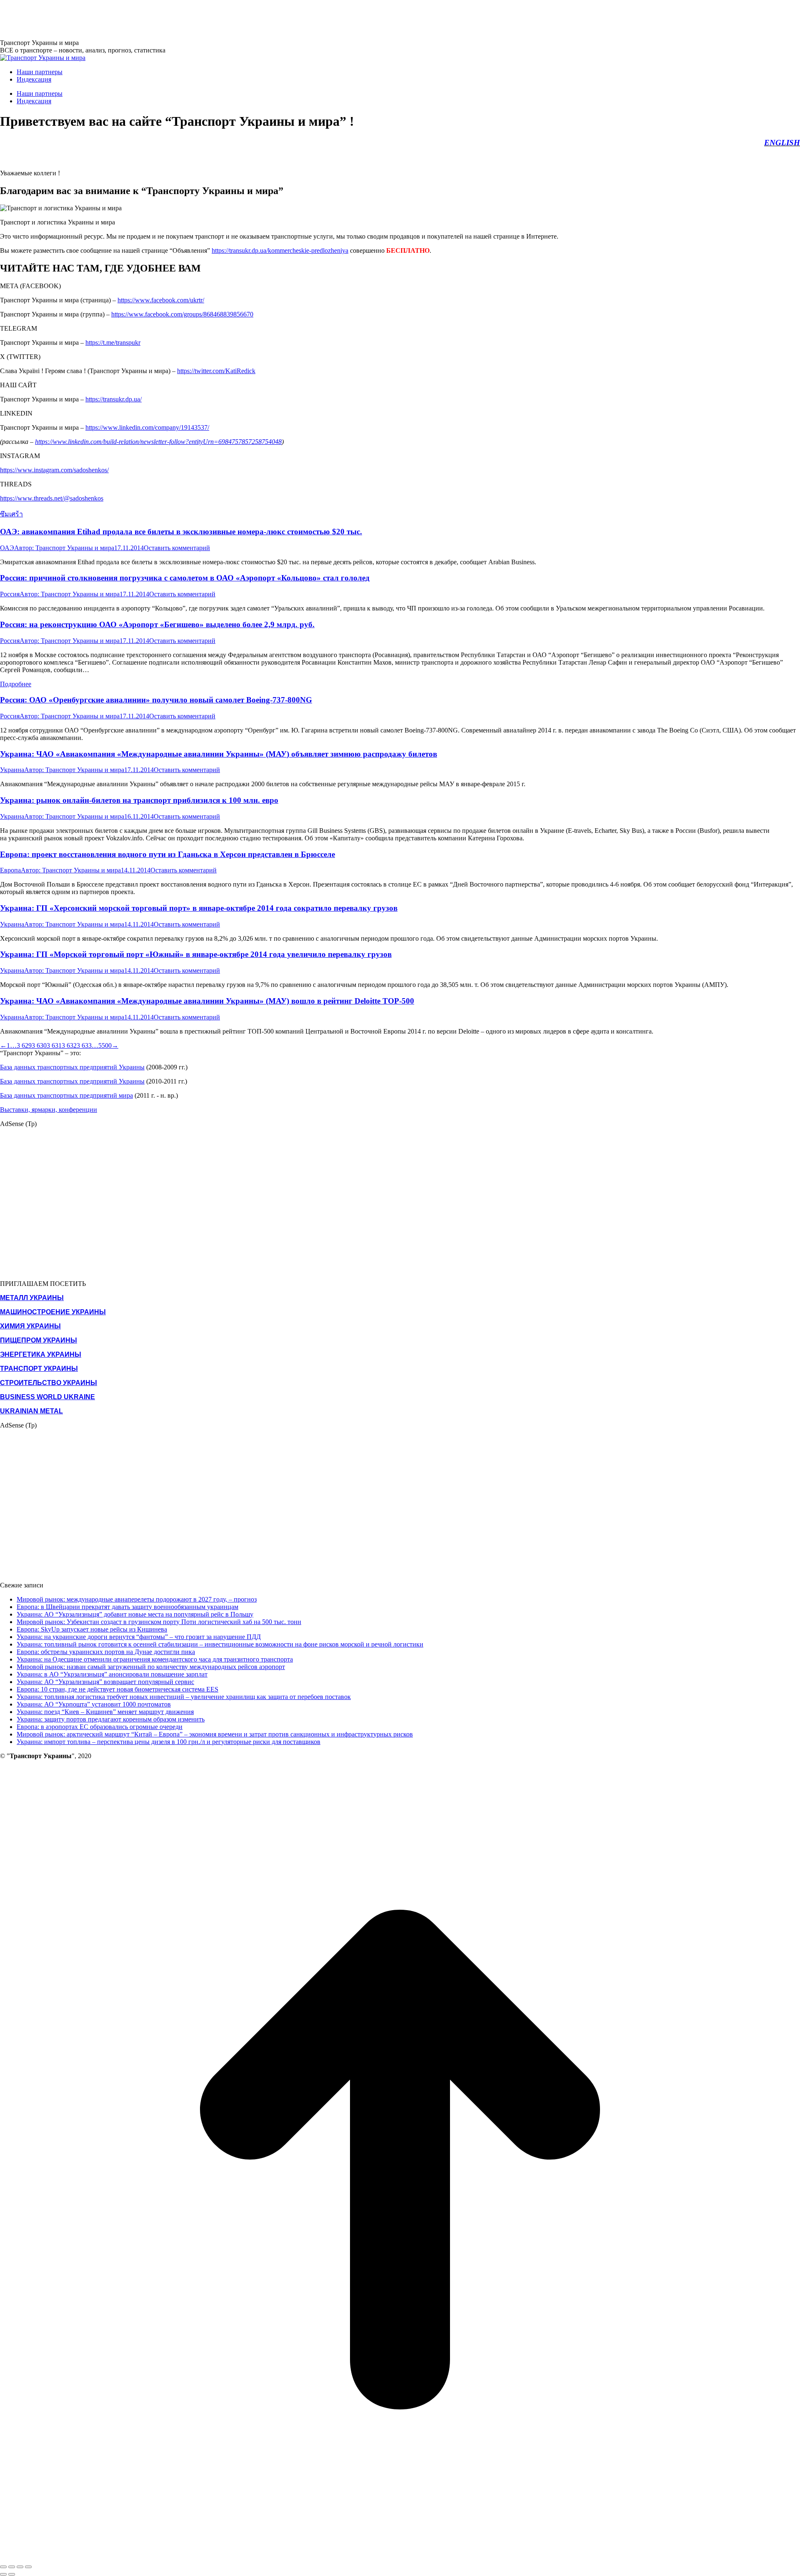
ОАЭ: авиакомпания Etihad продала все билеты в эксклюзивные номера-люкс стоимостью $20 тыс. (181, 532)
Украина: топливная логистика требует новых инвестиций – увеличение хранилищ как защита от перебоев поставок (184, 1697)
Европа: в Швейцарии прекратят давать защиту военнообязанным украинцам (127, 1607)
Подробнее (16, 684)
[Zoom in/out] (28, 2567)
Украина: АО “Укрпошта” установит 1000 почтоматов (94, 1704)
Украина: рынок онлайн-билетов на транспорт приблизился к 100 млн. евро (139, 800)
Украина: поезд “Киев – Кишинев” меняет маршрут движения (105, 1712)
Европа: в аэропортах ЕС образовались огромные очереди (100, 1727)
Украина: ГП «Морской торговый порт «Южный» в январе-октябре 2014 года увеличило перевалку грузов (196, 954)
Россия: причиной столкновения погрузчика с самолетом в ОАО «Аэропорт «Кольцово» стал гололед (185, 578)
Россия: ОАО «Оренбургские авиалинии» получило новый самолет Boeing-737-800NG (156, 700)
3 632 (69, 1045)
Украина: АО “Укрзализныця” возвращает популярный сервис (105, 1682)
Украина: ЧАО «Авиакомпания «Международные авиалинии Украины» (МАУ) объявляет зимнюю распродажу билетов (219, 754)
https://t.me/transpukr (113, 343)
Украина (12, 770)
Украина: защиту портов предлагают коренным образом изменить (111, 1719)
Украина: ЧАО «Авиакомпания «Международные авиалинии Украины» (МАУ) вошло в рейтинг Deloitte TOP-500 (207, 1001)
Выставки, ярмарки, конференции (49, 1110)
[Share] (12, 2567)
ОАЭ (7, 548)
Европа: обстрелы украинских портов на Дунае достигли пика (106, 1652)
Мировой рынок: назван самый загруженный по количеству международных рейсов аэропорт (151, 1667)
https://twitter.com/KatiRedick (216, 371)
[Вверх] (400, 2557)
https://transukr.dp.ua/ (114, 399)
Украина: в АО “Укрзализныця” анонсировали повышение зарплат (112, 1674)
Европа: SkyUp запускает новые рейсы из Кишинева (92, 1629)
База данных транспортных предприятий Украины (72, 1067)
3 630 (39, 1045)
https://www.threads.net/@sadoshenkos (52, 498)
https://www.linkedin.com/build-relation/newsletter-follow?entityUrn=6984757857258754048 (158, 442)
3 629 (24, 1045)
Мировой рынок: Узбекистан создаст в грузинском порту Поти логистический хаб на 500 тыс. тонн (159, 1622)
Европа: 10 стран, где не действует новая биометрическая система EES (117, 1689)
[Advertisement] (152, 19)
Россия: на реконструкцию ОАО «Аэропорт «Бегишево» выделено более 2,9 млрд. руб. (157, 624)
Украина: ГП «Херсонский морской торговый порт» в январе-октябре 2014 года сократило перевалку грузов (199, 908)
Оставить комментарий (177, 548)
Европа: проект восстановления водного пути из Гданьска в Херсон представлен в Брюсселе (167, 854)
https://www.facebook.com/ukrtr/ (161, 300)
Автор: (64, 548)
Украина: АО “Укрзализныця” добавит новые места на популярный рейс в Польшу (135, 1614)
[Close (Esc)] (3, 2567)
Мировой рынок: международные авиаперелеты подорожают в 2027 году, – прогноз (137, 1599)
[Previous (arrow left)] (3, 2574)
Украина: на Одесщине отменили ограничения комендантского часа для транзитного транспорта (155, 1659)
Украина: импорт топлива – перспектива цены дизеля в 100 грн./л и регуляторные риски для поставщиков (169, 1742)
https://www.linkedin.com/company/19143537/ (147, 427)
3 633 (84, 1045)
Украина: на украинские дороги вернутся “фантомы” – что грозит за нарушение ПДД (139, 1637)
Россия (10, 594)
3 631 (54, 1045)
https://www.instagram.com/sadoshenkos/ (54, 470)
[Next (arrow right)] (12, 2574)
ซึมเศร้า (11, 514)
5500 (105, 1045)
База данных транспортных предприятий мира (66, 1095)
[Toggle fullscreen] (20, 2567)
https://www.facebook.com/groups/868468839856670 (182, 314)
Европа (10, 870)
